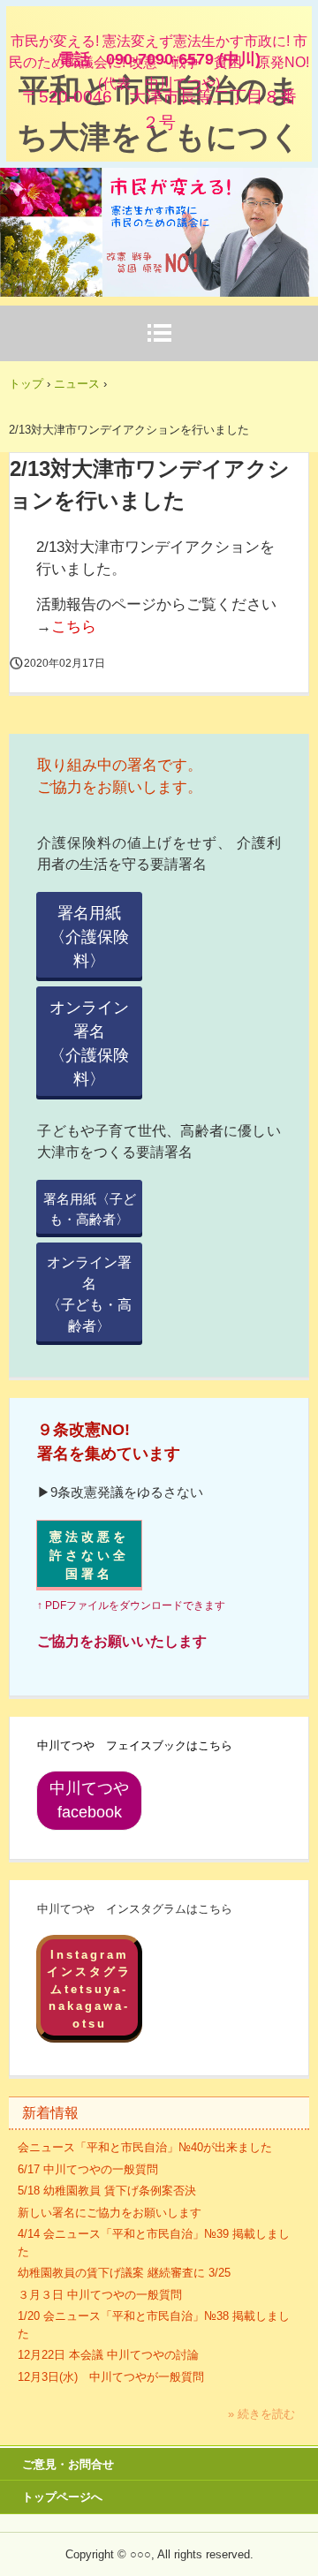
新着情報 (50, 2113)
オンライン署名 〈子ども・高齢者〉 (95, 1294)
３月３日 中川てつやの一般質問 (100, 2295)
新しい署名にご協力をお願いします (110, 2213)
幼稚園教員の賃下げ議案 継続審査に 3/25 (124, 2273)
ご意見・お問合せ (68, 2464)
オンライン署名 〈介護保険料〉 (96, 1043)
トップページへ (62, 2497)
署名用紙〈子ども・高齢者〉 (90, 1209)
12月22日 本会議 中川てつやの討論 (108, 2355)
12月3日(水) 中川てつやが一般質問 (111, 2377)
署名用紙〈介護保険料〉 (89, 937)
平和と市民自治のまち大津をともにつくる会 (159, 137)
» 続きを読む (261, 2414)
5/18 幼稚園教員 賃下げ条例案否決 (107, 2191)
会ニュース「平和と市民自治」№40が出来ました (145, 2147)
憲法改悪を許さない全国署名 (89, 1555)
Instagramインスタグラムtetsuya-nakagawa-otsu (89, 1989)
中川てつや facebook (96, 1800)
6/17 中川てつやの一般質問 (88, 2169)
